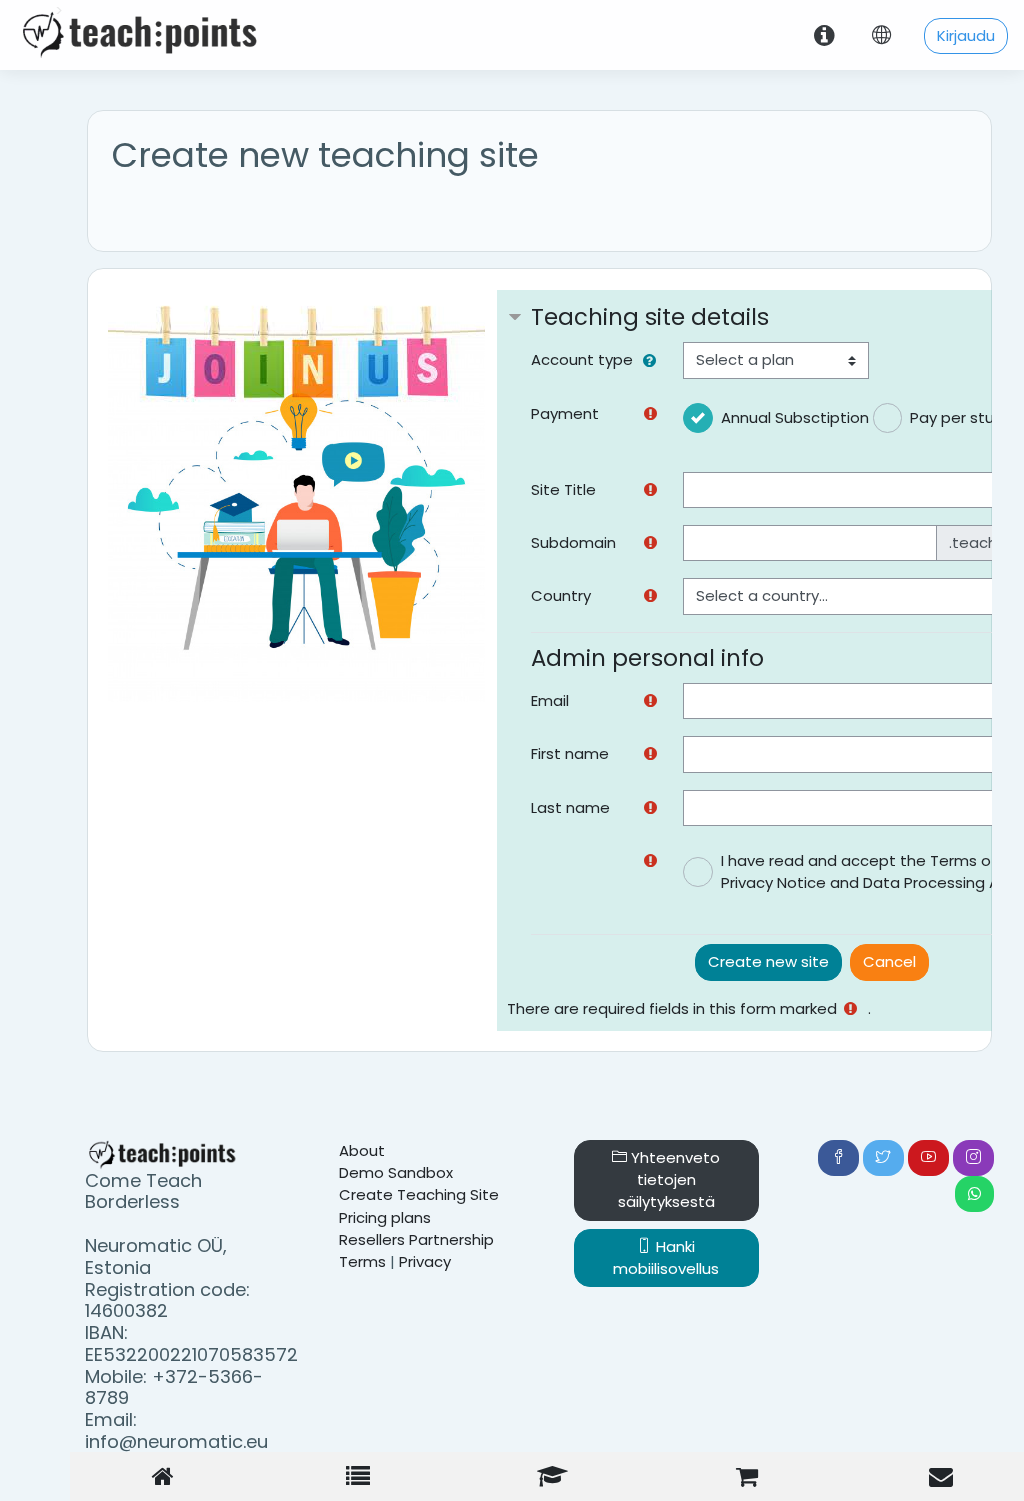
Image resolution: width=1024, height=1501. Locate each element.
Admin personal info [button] (647, 658)
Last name (570, 807)
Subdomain (573, 542)
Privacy (425, 1261)
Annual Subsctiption (794, 417)
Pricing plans (385, 1217)
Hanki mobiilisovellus (666, 1257)
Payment (565, 413)
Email (550, 700)
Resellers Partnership (416, 1239)
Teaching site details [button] (650, 317)
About (362, 1150)
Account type (582, 359)
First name (570, 753)
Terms (362, 1261)
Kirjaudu (966, 35)
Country (561, 595)
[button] (653, 361)
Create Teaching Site (419, 1194)
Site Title (563, 489)
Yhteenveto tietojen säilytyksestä (669, 1180)
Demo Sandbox (396, 1172)
